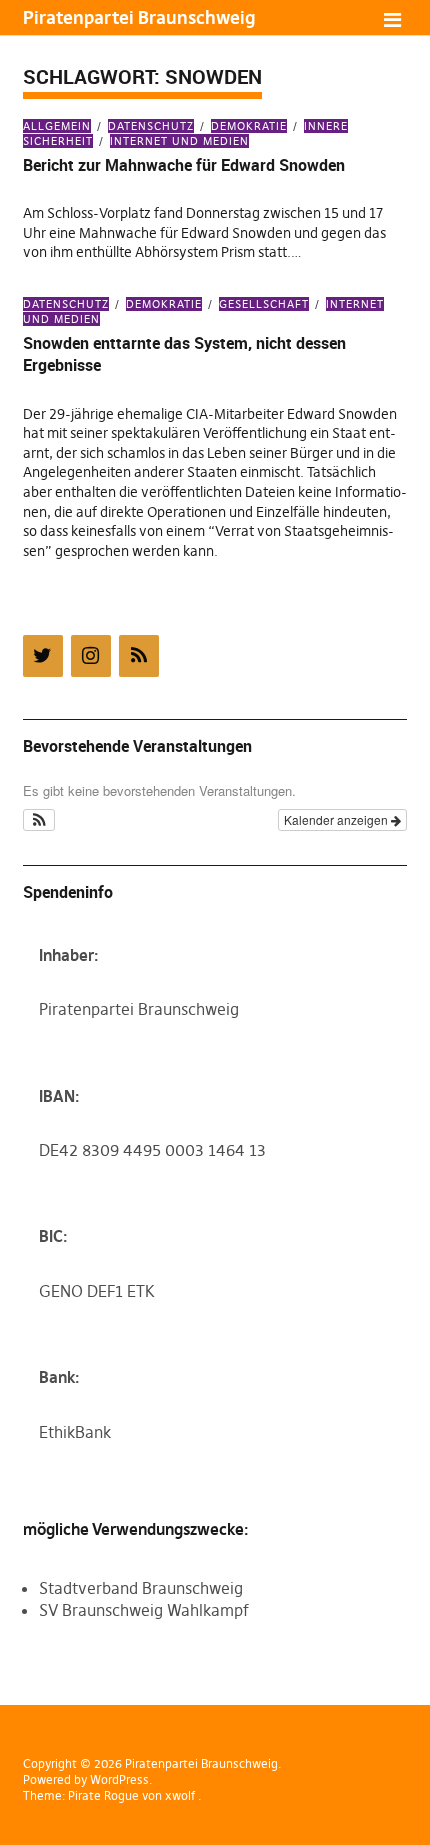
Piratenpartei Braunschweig (139, 17)
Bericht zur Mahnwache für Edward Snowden (184, 165)
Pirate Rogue (103, 1795)
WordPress (119, 1779)
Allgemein (57, 126)
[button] (39, 820)
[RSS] (139, 656)
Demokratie (249, 126)
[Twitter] (43, 656)
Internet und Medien (179, 141)
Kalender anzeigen (337, 819)
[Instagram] (91, 656)
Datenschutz (151, 126)
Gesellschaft (264, 304)
